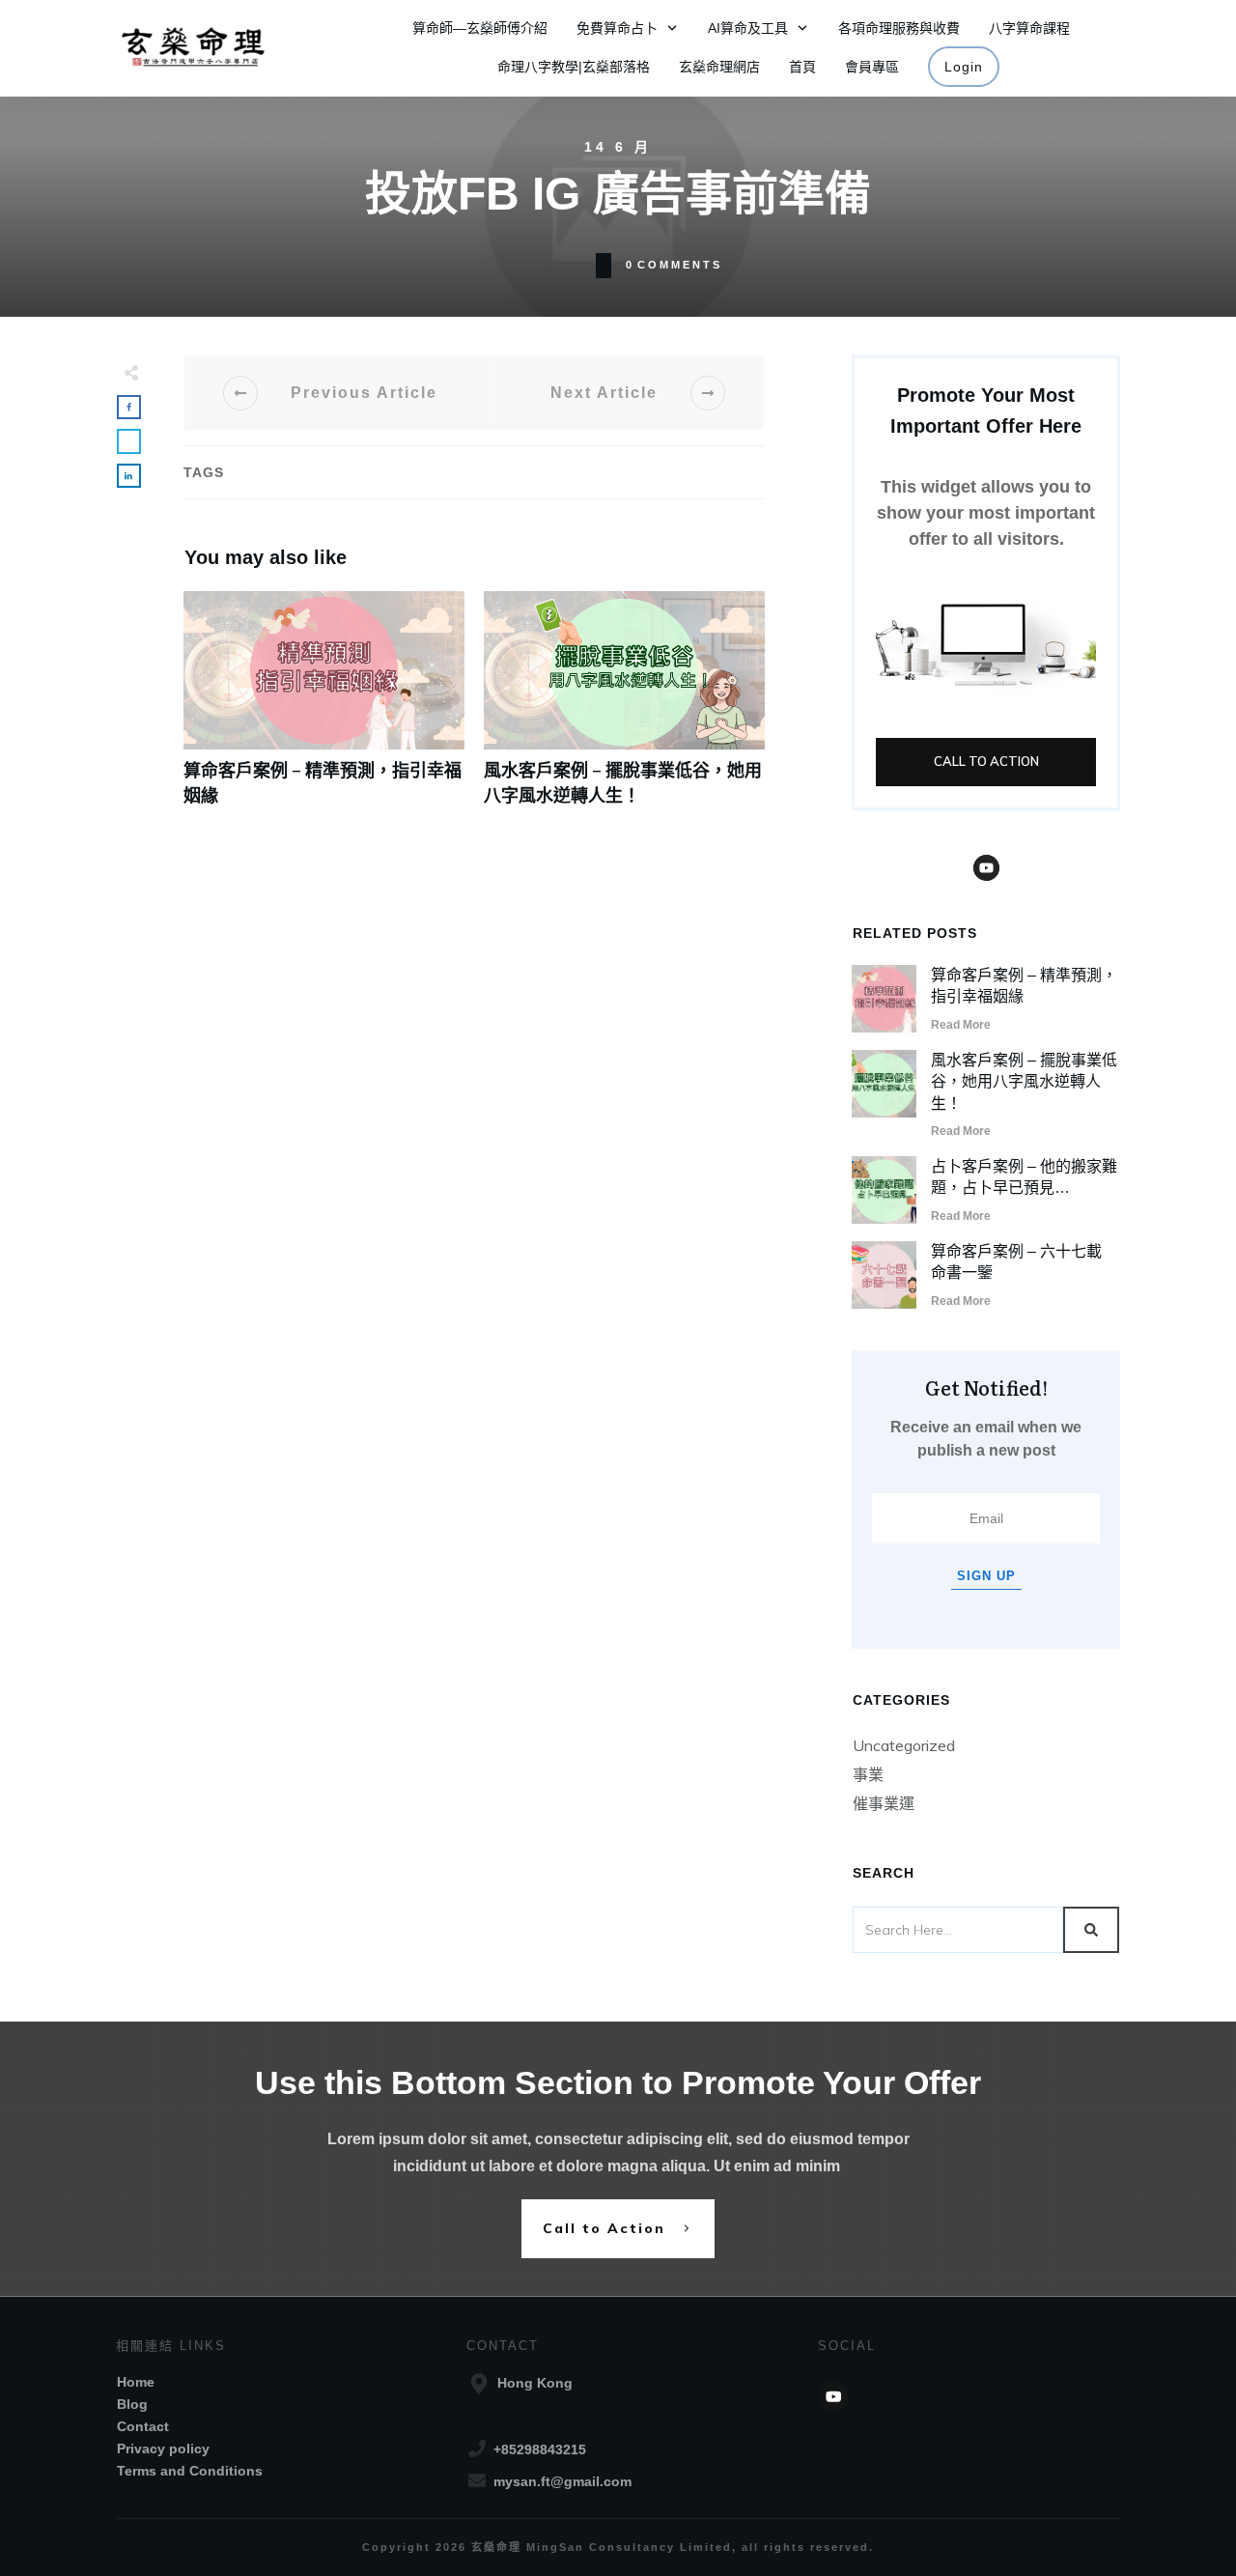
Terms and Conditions (190, 2471)
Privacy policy (163, 2449)
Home (136, 2382)
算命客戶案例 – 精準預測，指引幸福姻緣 (324, 708)
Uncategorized (904, 1745)
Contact (143, 2426)
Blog (132, 2404)
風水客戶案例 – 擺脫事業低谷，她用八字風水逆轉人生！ (624, 708)
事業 (868, 1774)
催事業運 (884, 1803)
